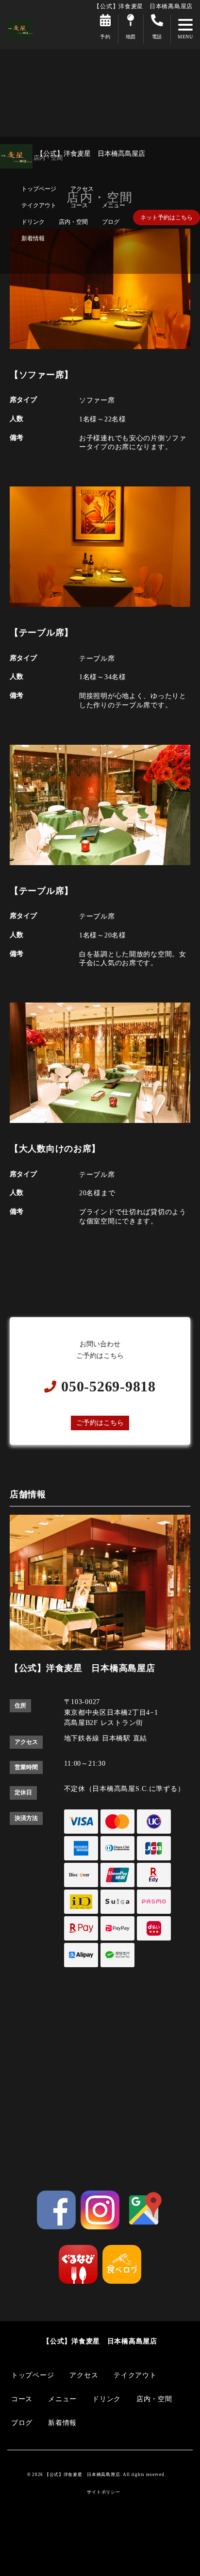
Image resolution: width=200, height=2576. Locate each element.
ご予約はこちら (100, 1422)
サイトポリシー (103, 2492)
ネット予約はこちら (167, 217)
